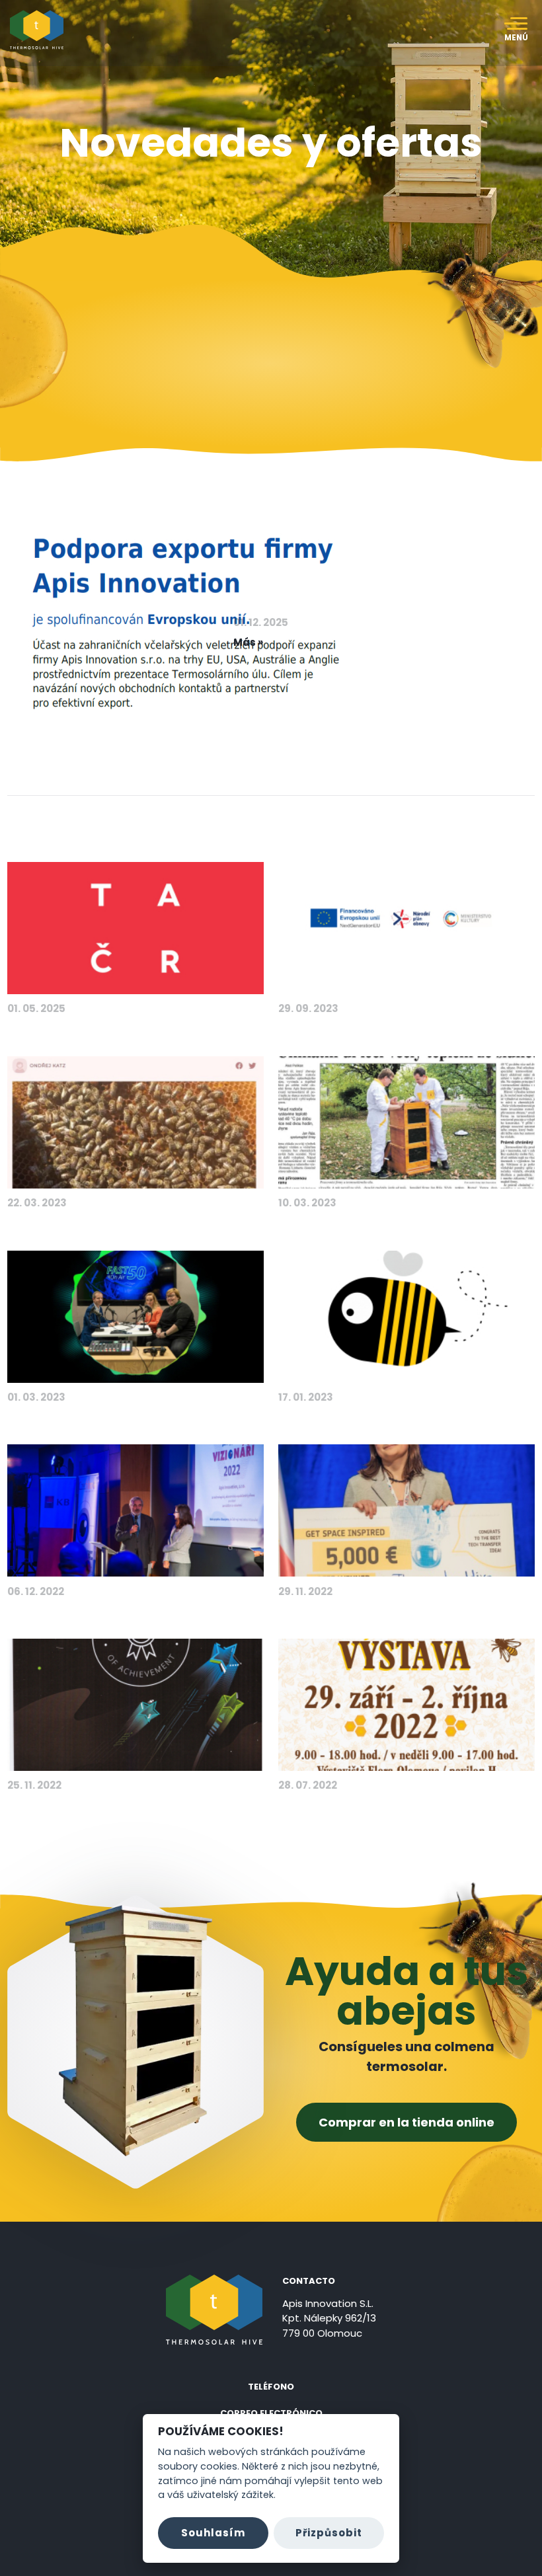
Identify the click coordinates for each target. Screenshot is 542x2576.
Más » (248, 642)
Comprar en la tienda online (406, 2122)
